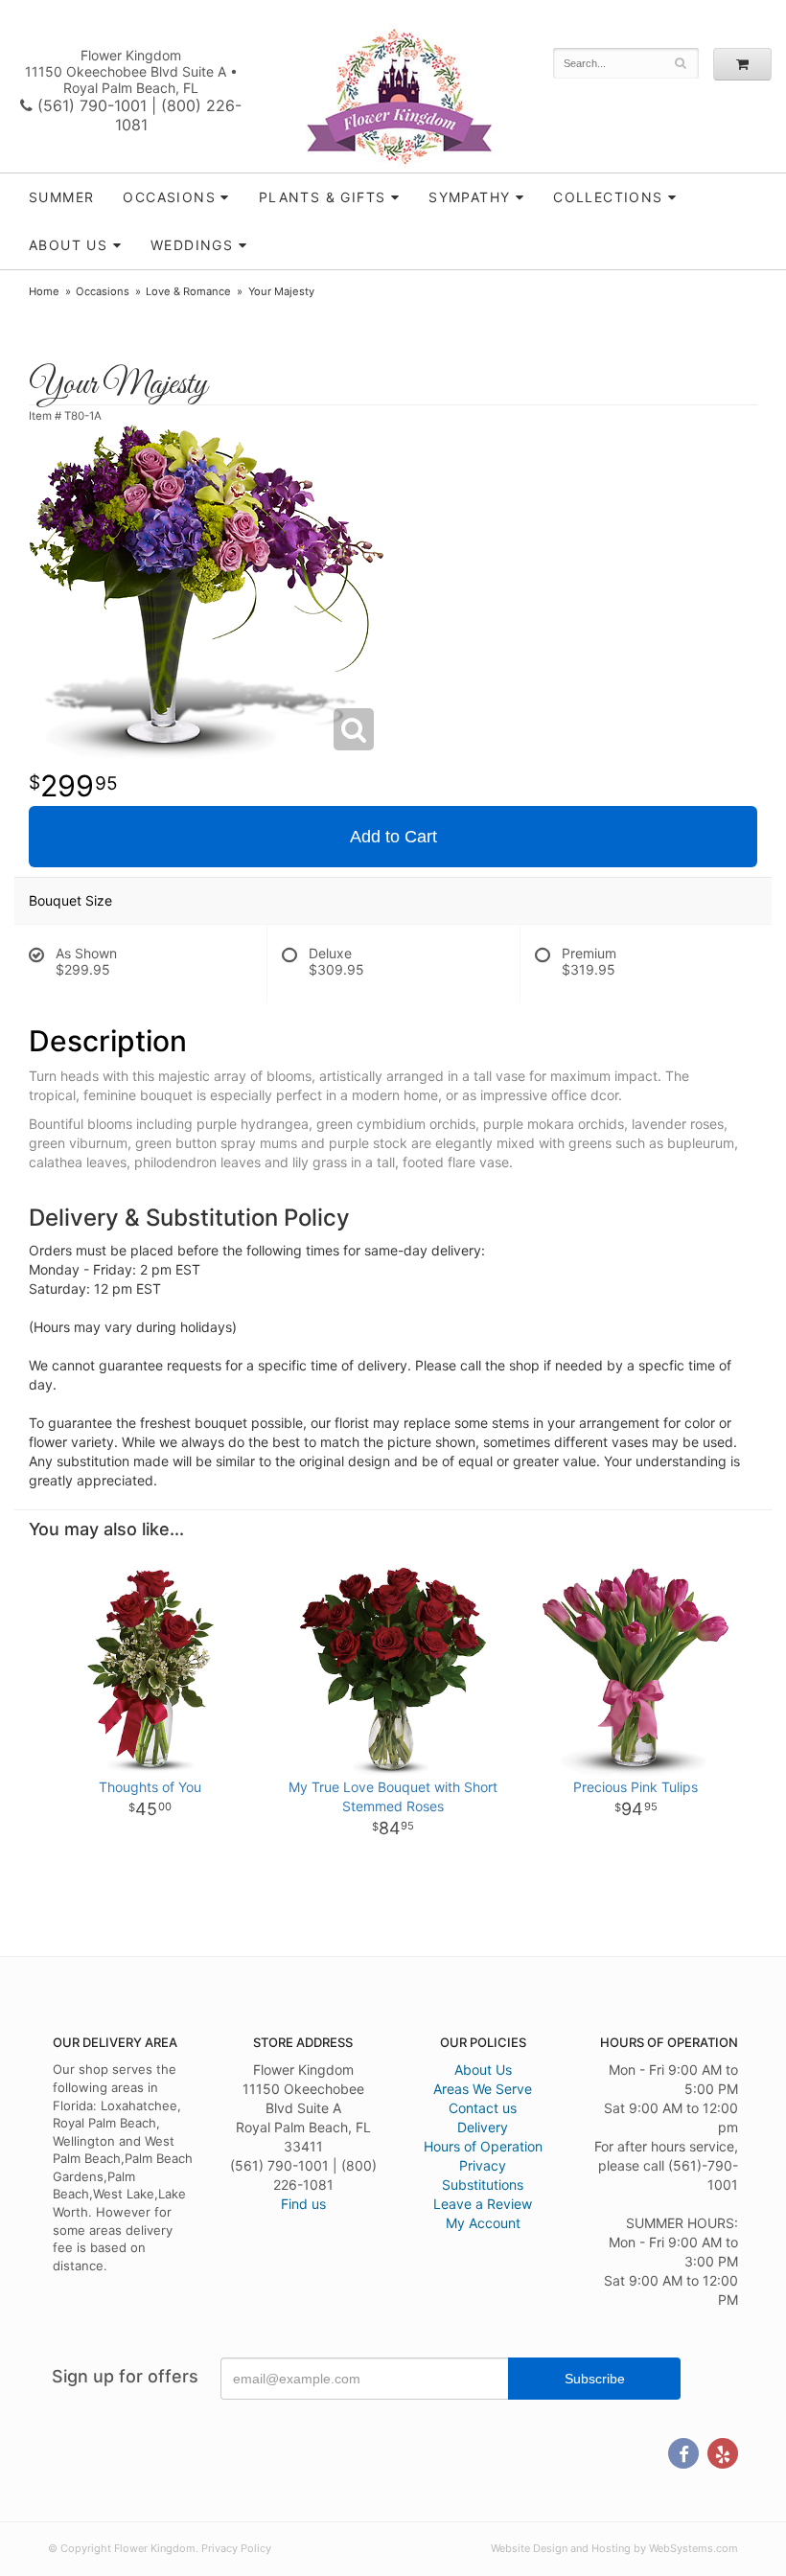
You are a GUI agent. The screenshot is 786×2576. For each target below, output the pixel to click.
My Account (483, 2223)
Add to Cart (393, 837)
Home (44, 291)
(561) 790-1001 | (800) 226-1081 (137, 115)
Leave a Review (483, 2204)
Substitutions (483, 2185)
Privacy (483, 2165)
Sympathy (469, 197)
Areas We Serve (483, 2089)
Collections (608, 197)
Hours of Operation (483, 2146)
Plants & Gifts (323, 197)
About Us (483, 2070)
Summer (61, 197)
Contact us (483, 2108)
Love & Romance (188, 291)
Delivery (483, 2127)
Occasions (169, 197)
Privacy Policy (236, 2548)
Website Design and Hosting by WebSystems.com (614, 2548)
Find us (303, 2204)
